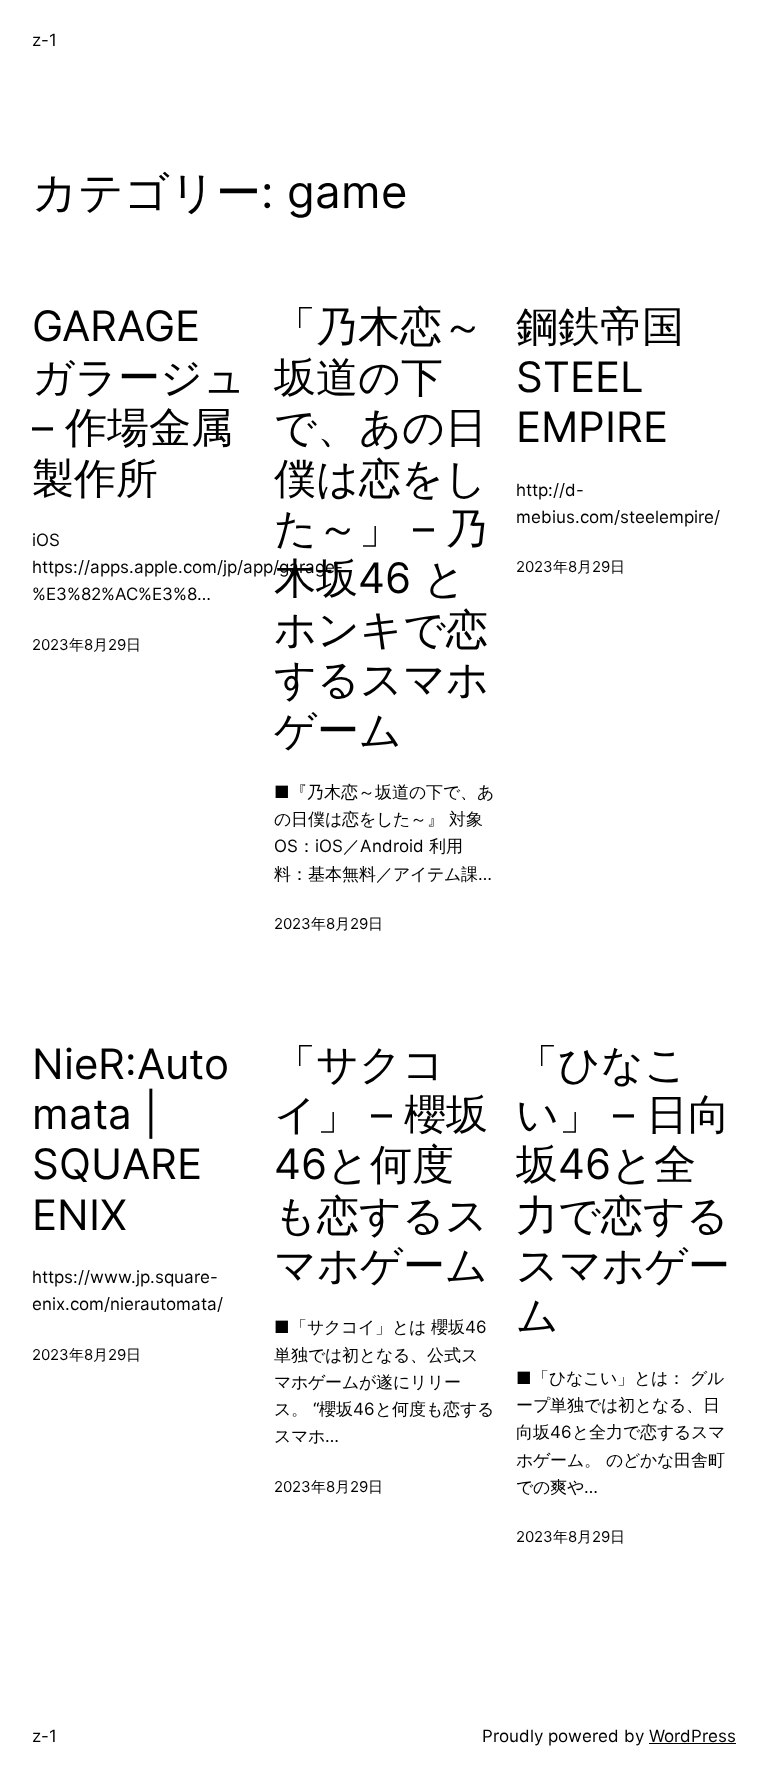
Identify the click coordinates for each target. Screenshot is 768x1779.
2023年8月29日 (86, 644)
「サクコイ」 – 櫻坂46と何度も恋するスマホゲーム (381, 1165)
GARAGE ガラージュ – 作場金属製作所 (139, 401)
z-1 (44, 40)
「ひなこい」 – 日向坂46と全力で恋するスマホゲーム (623, 1190)
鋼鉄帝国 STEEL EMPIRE (600, 376)
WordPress (692, 1736)
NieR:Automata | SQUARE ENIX (130, 1139)
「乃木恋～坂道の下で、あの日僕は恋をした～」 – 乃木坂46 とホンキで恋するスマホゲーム (381, 527)
